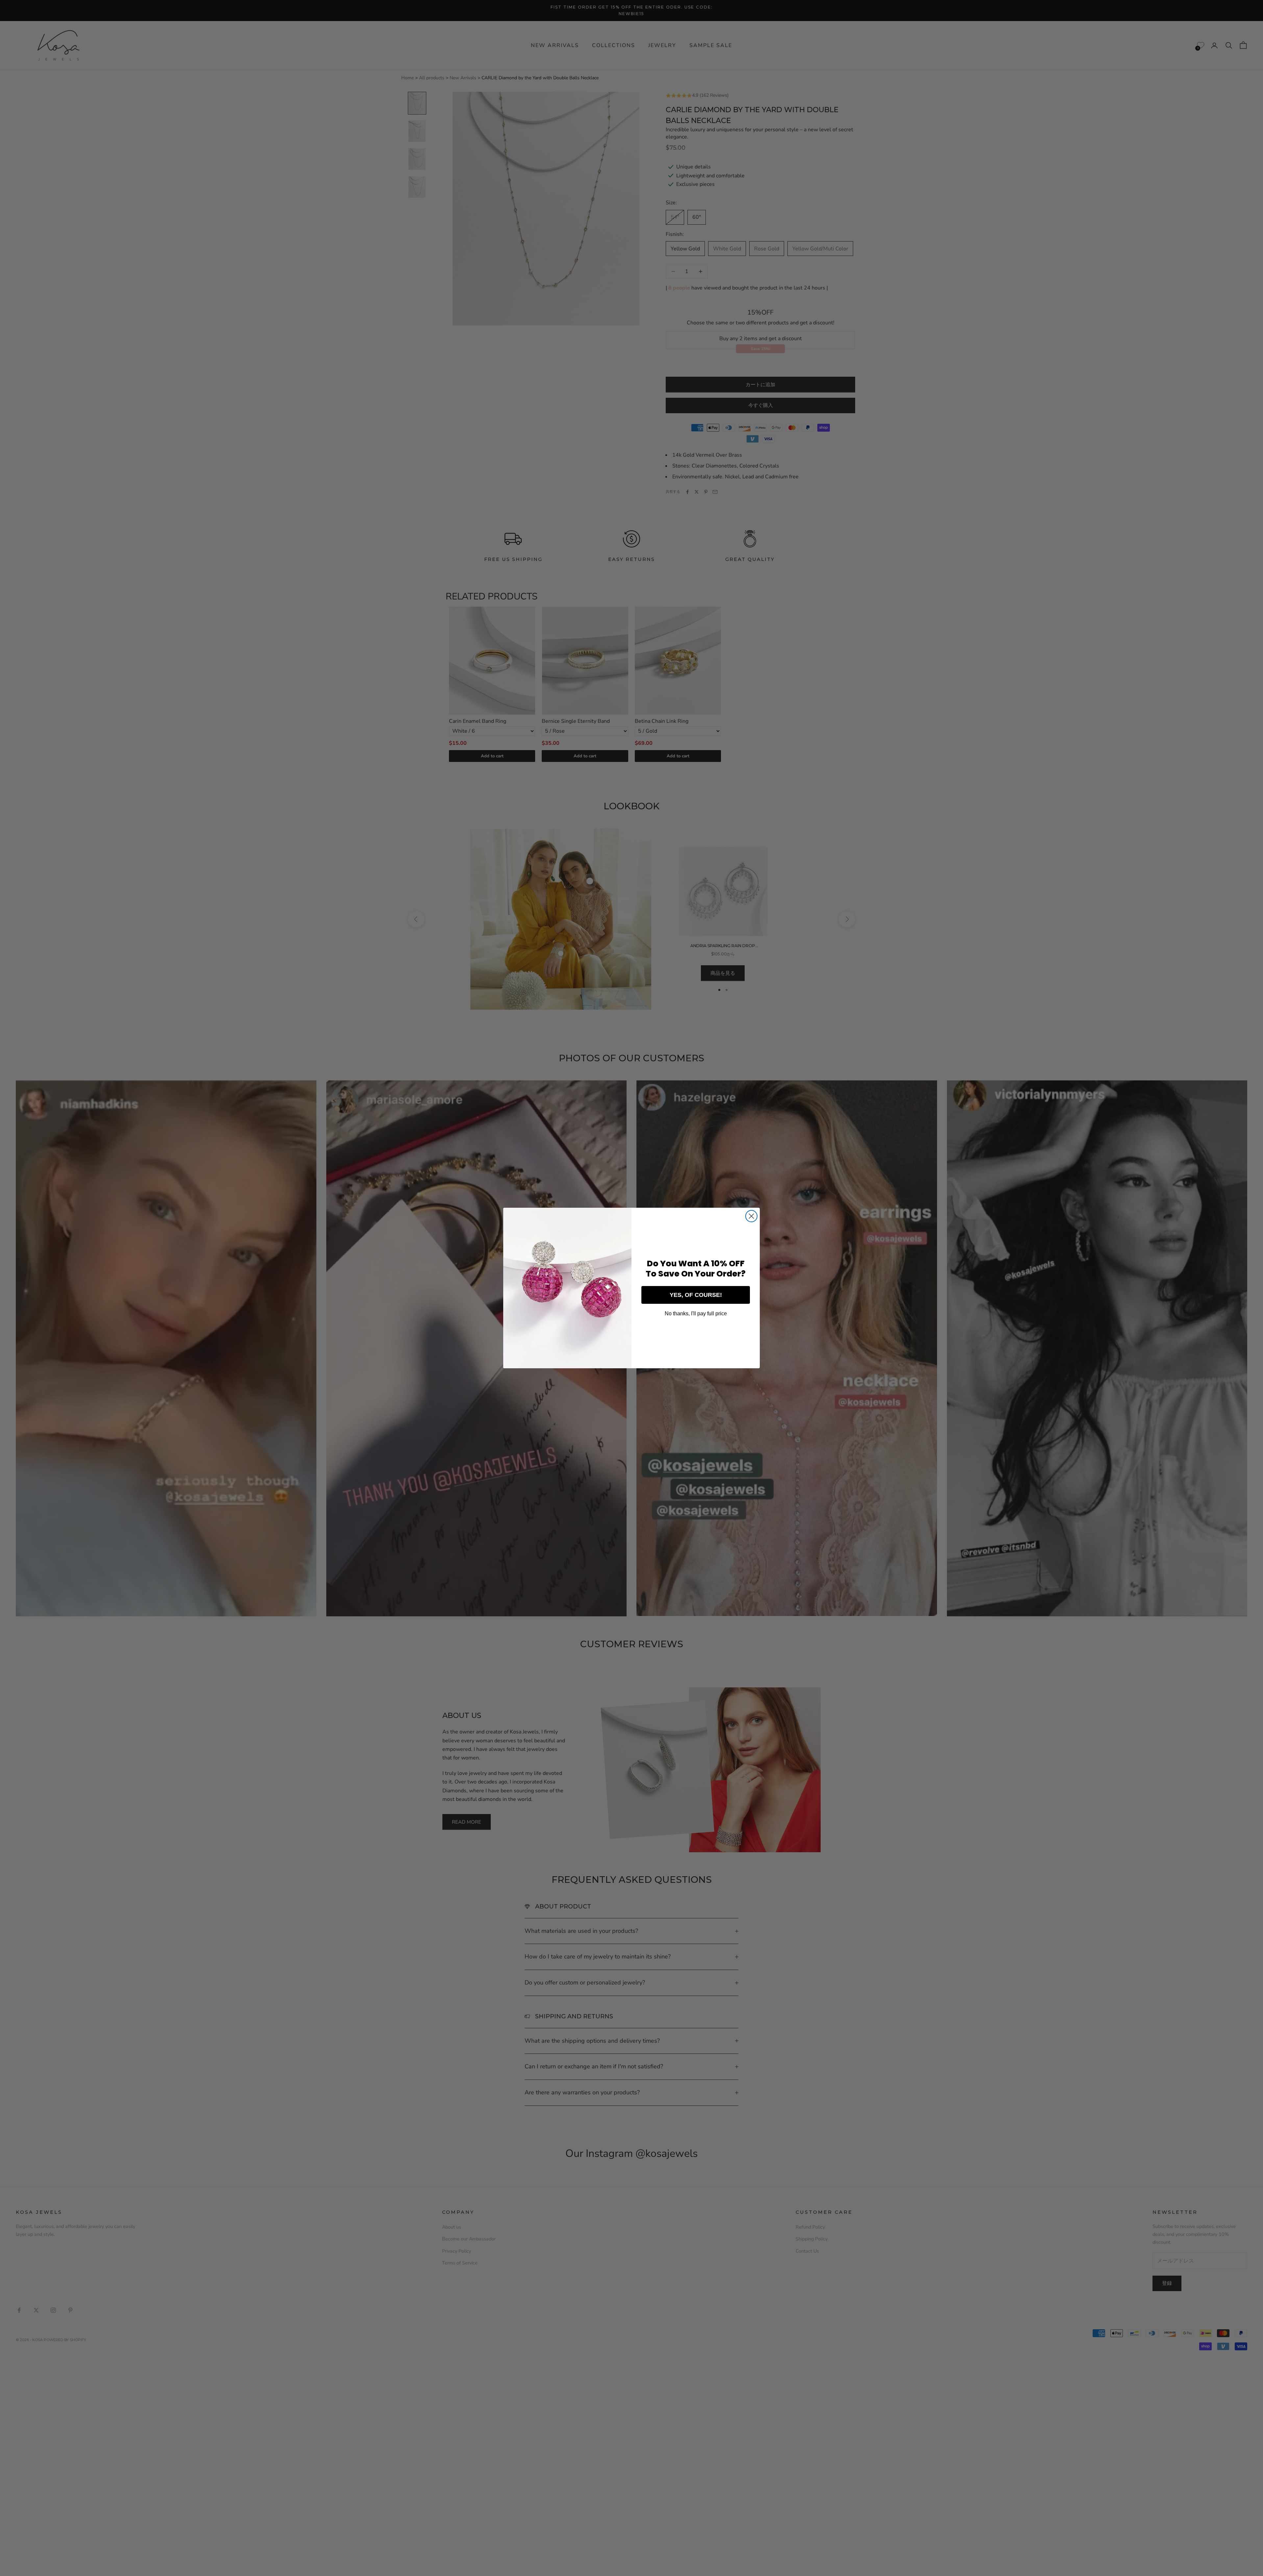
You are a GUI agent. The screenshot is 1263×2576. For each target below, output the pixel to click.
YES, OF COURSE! (696, 1295)
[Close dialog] (751, 1216)
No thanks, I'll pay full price (696, 1313)
